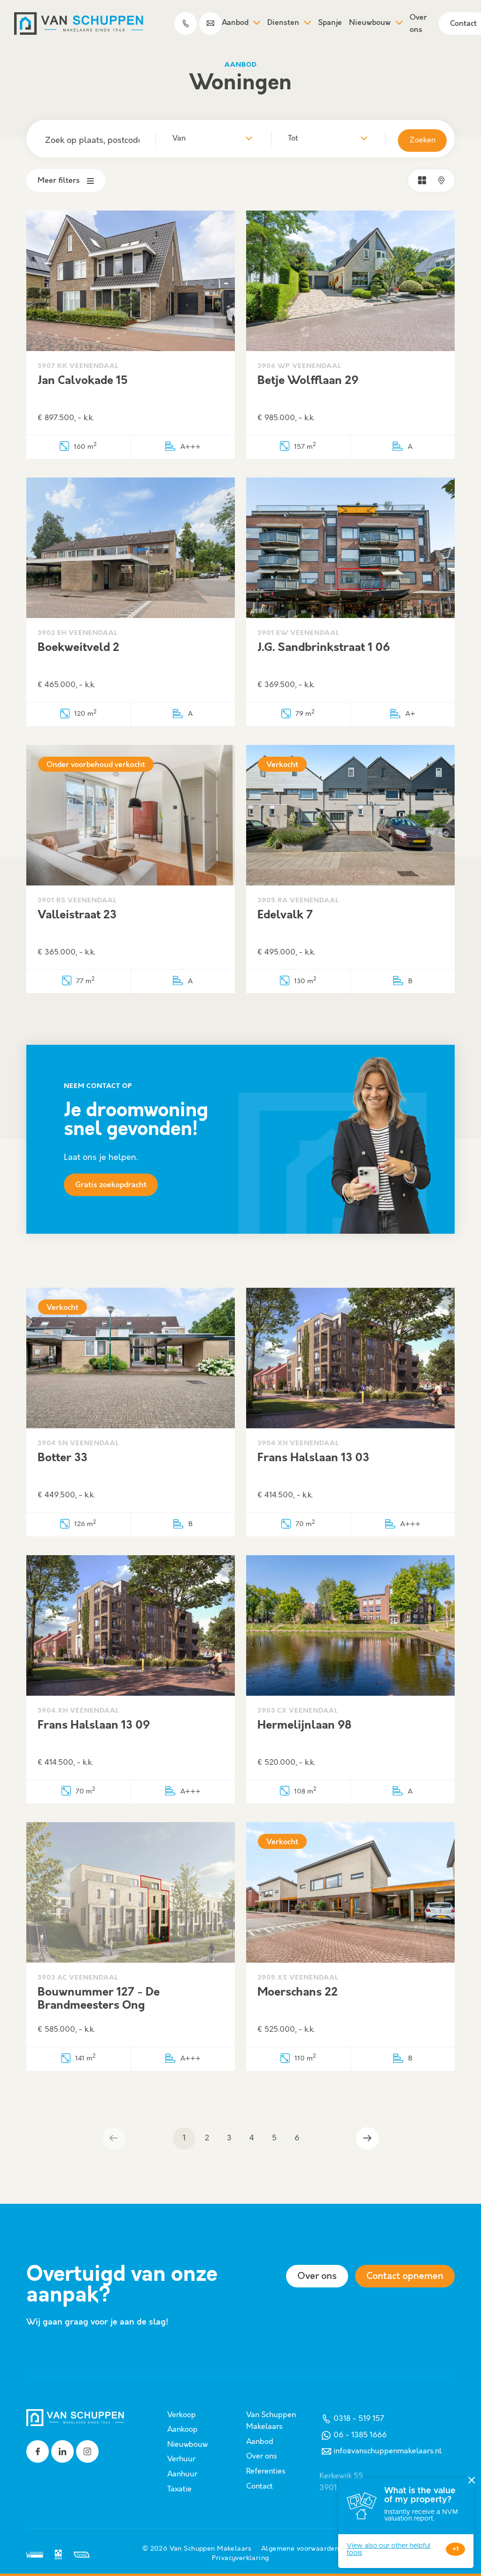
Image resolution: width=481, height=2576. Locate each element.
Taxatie (179, 2489)
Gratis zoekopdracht (111, 1185)
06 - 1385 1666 (360, 2435)
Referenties (266, 2471)
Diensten (283, 23)
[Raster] (422, 180)
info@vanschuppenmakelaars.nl (388, 2451)
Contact (260, 2486)
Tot (293, 138)
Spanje (330, 23)
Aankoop (182, 2430)
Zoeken (423, 140)
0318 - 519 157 (359, 2419)
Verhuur (181, 2459)
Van (179, 138)
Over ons (418, 24)
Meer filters (59, 181)
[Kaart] (442, 180)
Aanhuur (182, 2474)
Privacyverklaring (240, 2558)
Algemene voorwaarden (300, 2549)
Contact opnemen (405, 2276)
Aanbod (235, 23)
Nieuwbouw (370, 23)
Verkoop (182, 2415)
